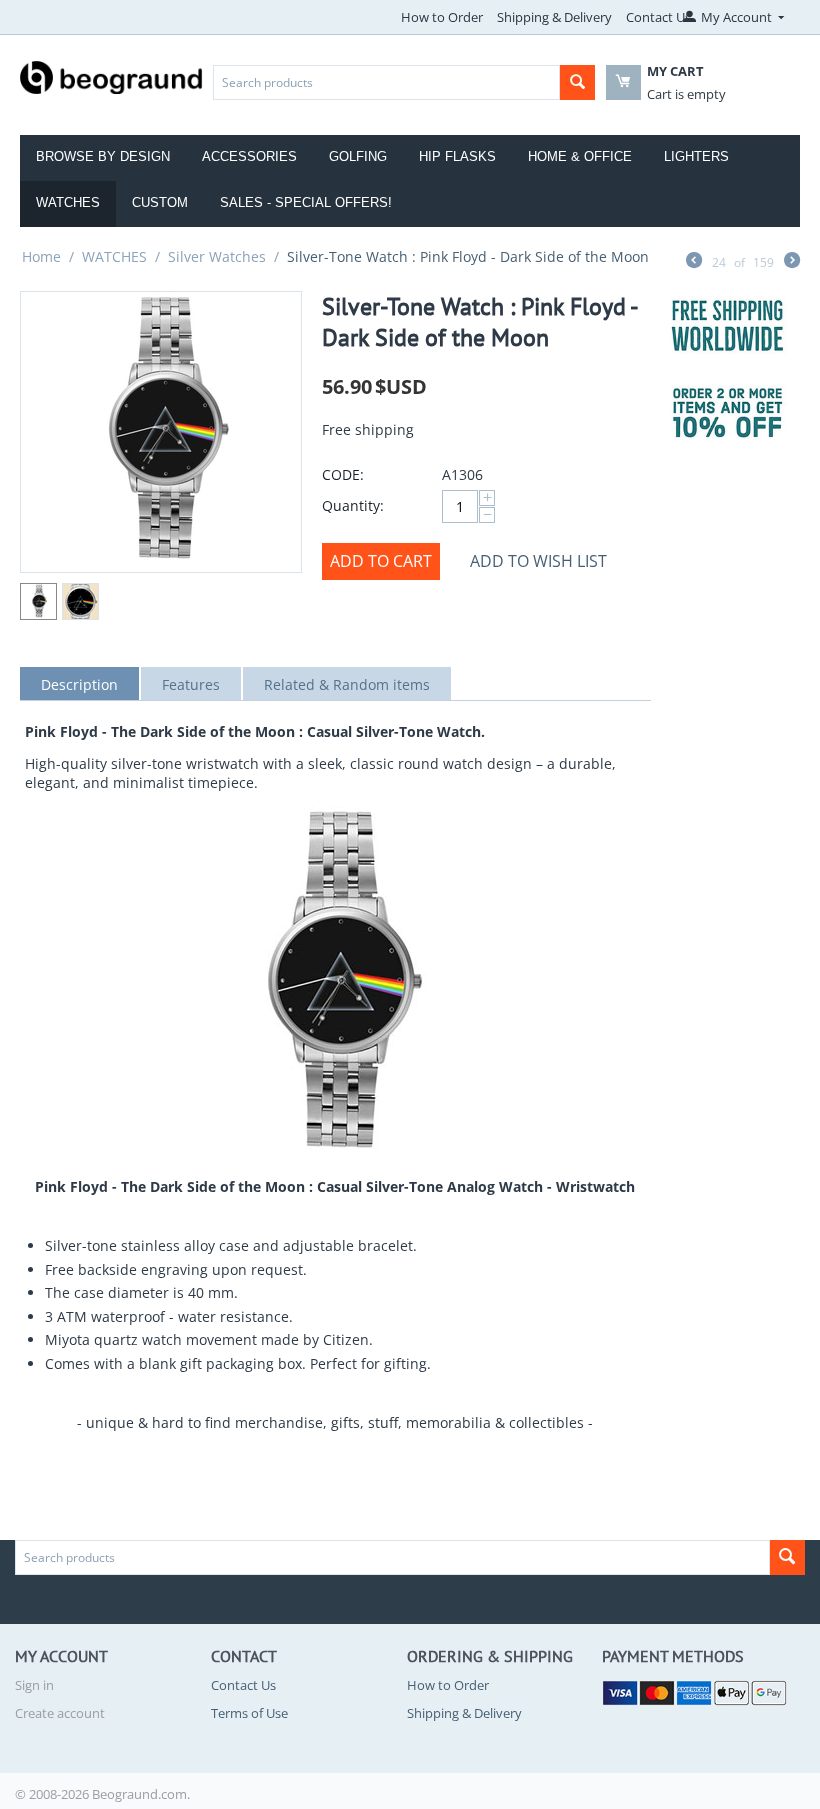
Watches (68, 202)
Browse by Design (103, 156)
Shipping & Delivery (554, 17)
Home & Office (580, 156)
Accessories (249, 156)
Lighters (696, 156)
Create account (60, 1713)
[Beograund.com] (111, 76)
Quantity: (353, 505)
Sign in (34, 1685)
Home (41, 256)
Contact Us (658, 17)
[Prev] (694, 262)
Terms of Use (249, 1713)
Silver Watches (217, 256)
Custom (160, 202)
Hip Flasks (457, 156)
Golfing (358, 156)
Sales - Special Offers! (306, 202)
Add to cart (381, 561)
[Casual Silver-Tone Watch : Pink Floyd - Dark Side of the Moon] (161, 432)
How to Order (442, 17)
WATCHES (114, 256)
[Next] (792, 262)
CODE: (343, 474)
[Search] (577, 82)
